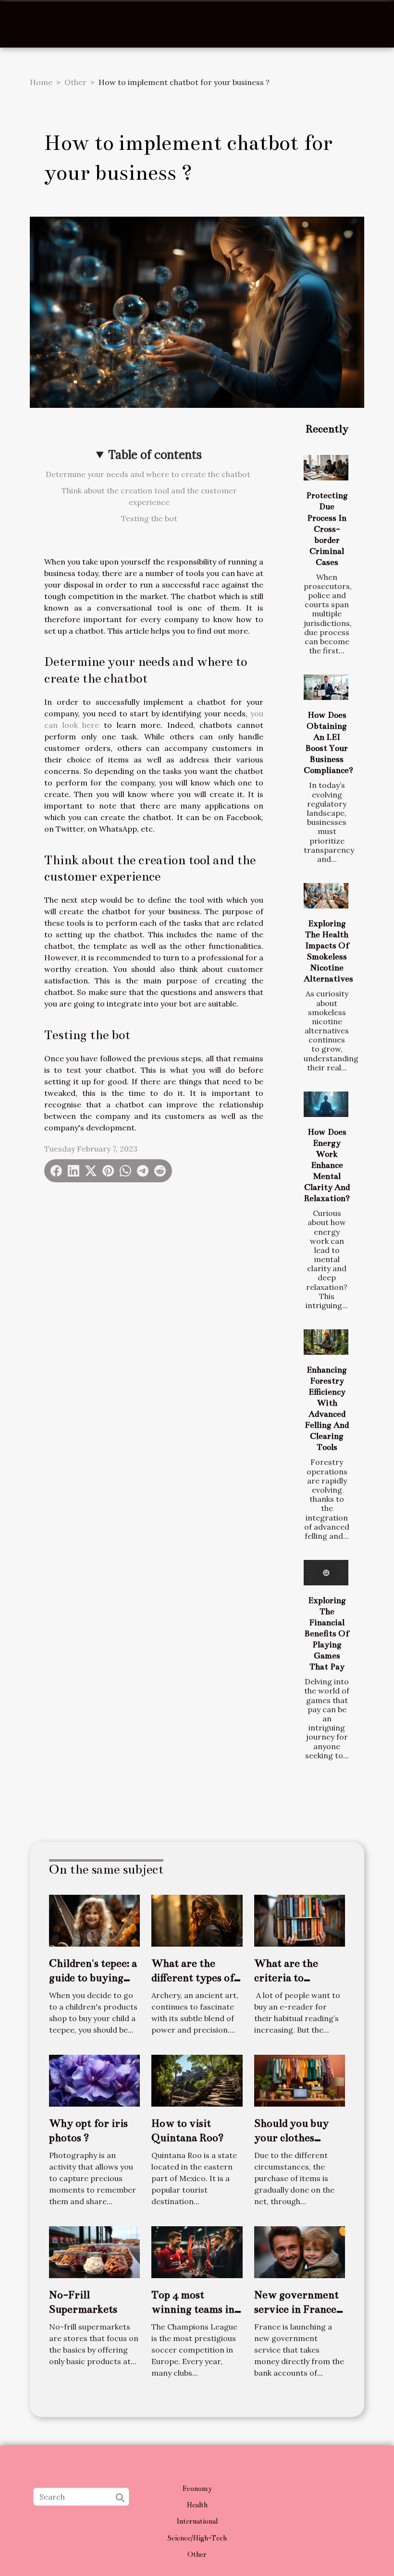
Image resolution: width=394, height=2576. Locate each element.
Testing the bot (149, 518)
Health (197, 2505)
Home (41, 82)
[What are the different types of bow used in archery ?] (197, 1920)
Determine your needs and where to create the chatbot (149, 474)
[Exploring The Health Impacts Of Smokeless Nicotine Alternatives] (326, 896)
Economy (197, 2489)
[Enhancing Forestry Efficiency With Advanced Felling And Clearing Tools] (326, 1342)
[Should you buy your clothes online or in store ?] (300, 2080)
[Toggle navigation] (27, 24)
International (197, 2521)
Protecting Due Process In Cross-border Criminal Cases (327, 529)
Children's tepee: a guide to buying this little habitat (93, 1978)
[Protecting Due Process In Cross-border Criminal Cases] (326, 468)
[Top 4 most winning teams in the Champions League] (197, 2251)
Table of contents (155, 455)
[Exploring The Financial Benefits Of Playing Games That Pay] (326, 1573)
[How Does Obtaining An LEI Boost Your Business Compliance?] (326, 687)
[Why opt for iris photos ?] (94, 2080)
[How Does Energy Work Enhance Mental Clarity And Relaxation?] (326, 1104)
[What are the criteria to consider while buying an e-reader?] (300, 1920)
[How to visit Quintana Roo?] (197, 2080)
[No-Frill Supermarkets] (94, 2251)
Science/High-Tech (197, 2538)
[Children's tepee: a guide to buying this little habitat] (94, 1920)
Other (75, 82)
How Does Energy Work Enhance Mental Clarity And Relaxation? (327, 1165)
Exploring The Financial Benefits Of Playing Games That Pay (327, 1634)
